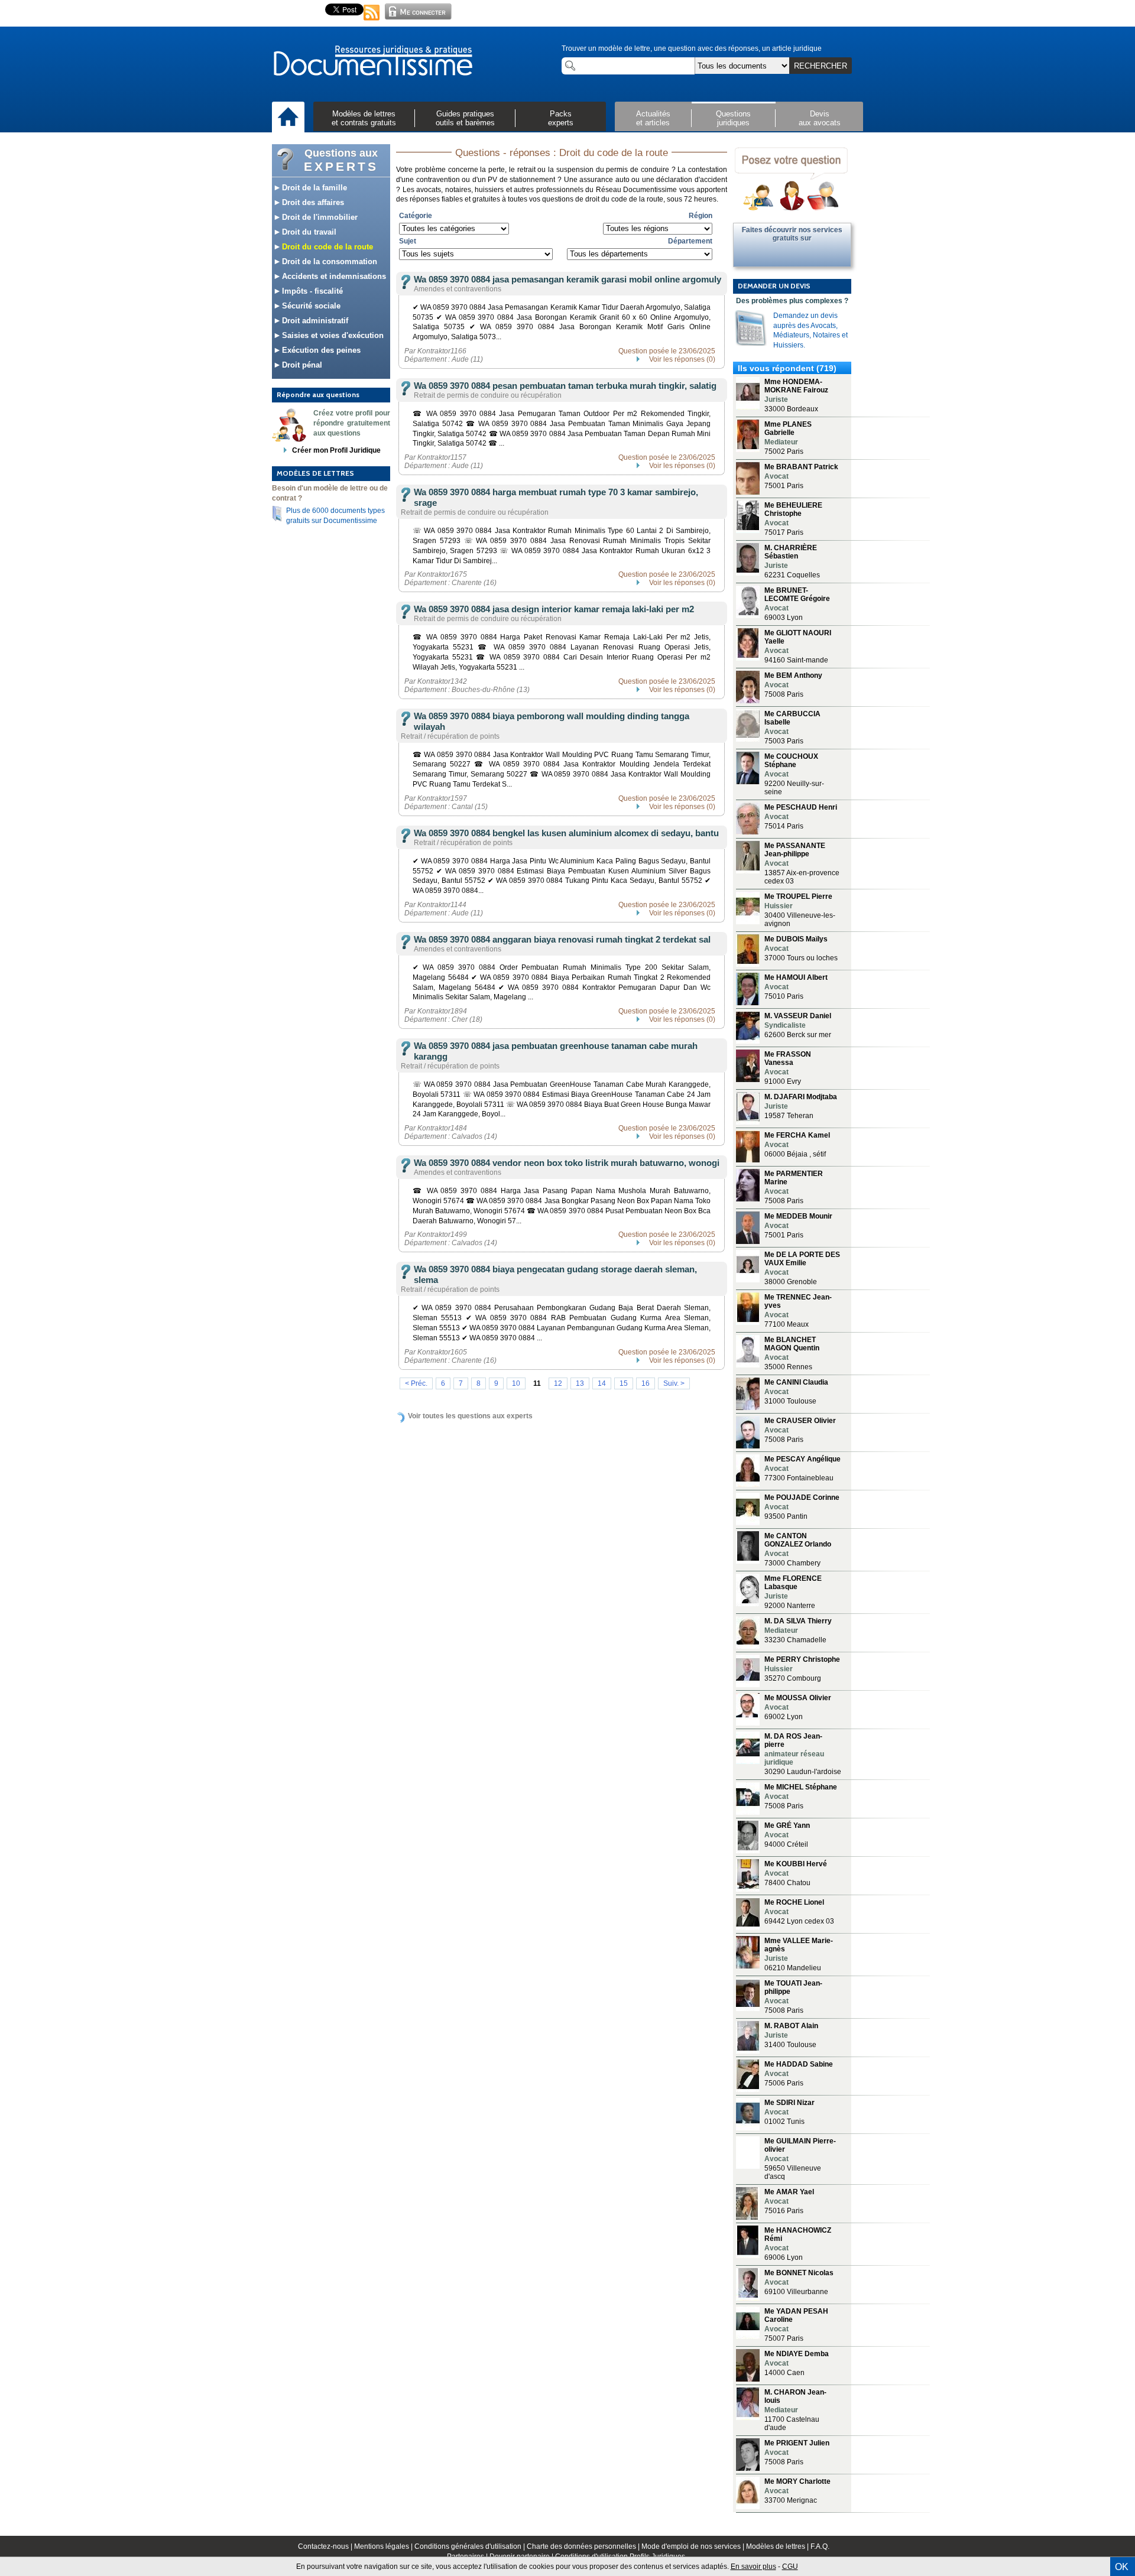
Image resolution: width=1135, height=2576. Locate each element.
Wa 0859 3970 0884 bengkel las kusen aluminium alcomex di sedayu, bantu (566, 833)
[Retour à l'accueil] (372, 61)
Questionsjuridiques (733, 118)
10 (516, 1383)
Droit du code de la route (326, 247)
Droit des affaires (312, 202)
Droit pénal (301, 365)
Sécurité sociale (310, 306)
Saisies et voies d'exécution (332, 335)
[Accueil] (288, 118)
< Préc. (416, 1383)
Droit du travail (308, 232)
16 (646, 1383)
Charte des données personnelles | (584, 2546)
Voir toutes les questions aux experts (470, 1416)
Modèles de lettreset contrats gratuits (364, 118)
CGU (790, 2567)
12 (558, 1383)
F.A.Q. (820, 2546)
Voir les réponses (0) (682, 359)
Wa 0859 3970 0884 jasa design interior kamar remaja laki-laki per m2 (554, 609)
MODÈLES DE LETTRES (315, 473)
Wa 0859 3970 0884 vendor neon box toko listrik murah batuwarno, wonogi (567, 1163)
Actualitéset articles (653, 118)
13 (580, 1383)
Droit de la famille (313, 188)
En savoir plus (753, 2567)
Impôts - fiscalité (311, 291)
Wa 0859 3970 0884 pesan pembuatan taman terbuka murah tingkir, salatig (565, 386)
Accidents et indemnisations (333, 276)
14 (602, 1383)
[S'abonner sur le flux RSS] (372, 21)
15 (624, 1383)
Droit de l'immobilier (319, 217)
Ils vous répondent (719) (787, 368)
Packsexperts (561, 118)
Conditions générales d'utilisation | (471, 2546)
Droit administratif (314, 321)
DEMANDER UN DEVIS (774, 286)
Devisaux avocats (820, 118)
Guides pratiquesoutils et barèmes (465, 118)
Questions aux (341, 160)
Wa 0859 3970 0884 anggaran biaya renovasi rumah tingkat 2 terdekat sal (562, 939)
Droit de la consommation (328, 262)
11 (537, 1383)
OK (1122, 2567)
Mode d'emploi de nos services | (694, 2546)
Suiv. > (674, 1383)
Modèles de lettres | (778, 2546)
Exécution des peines (320, 350)
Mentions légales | (384, 2546)
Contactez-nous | (326, 2546)
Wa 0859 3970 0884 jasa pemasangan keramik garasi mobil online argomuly (567, 279)
